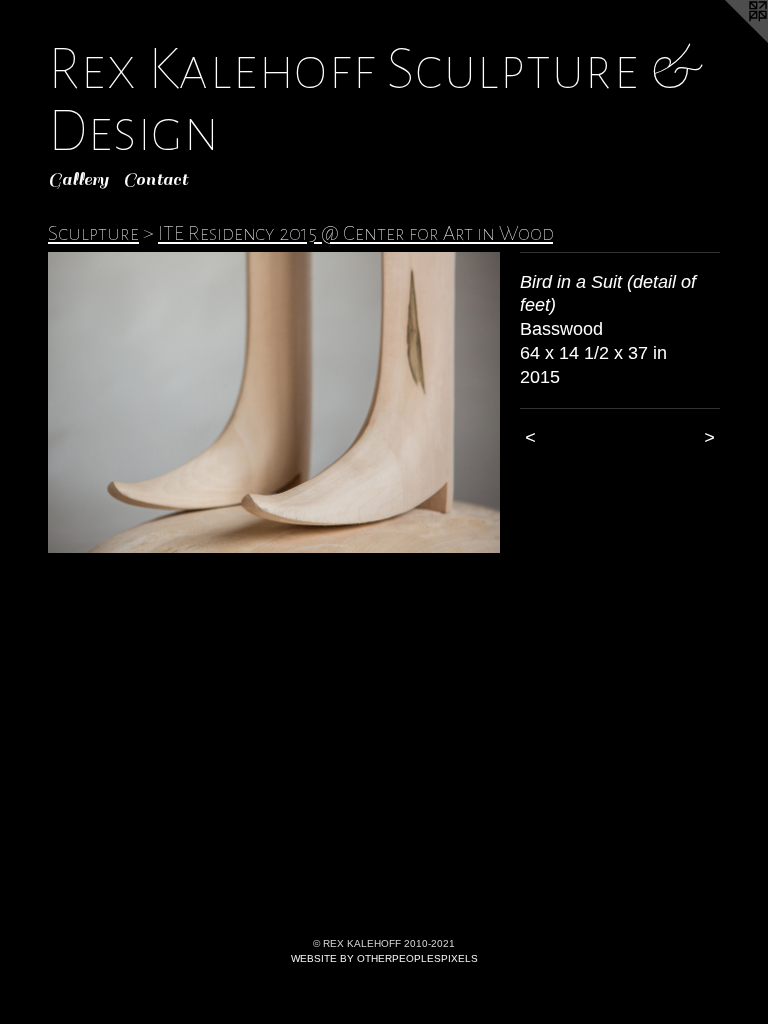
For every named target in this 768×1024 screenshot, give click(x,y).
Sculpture (93, 233)
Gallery (78, 179)
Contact (155, 179)
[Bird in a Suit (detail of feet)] (274, 402)
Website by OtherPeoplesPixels (384, 958)
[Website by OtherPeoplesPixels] (728, 40)
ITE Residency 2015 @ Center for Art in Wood (355, 233)
